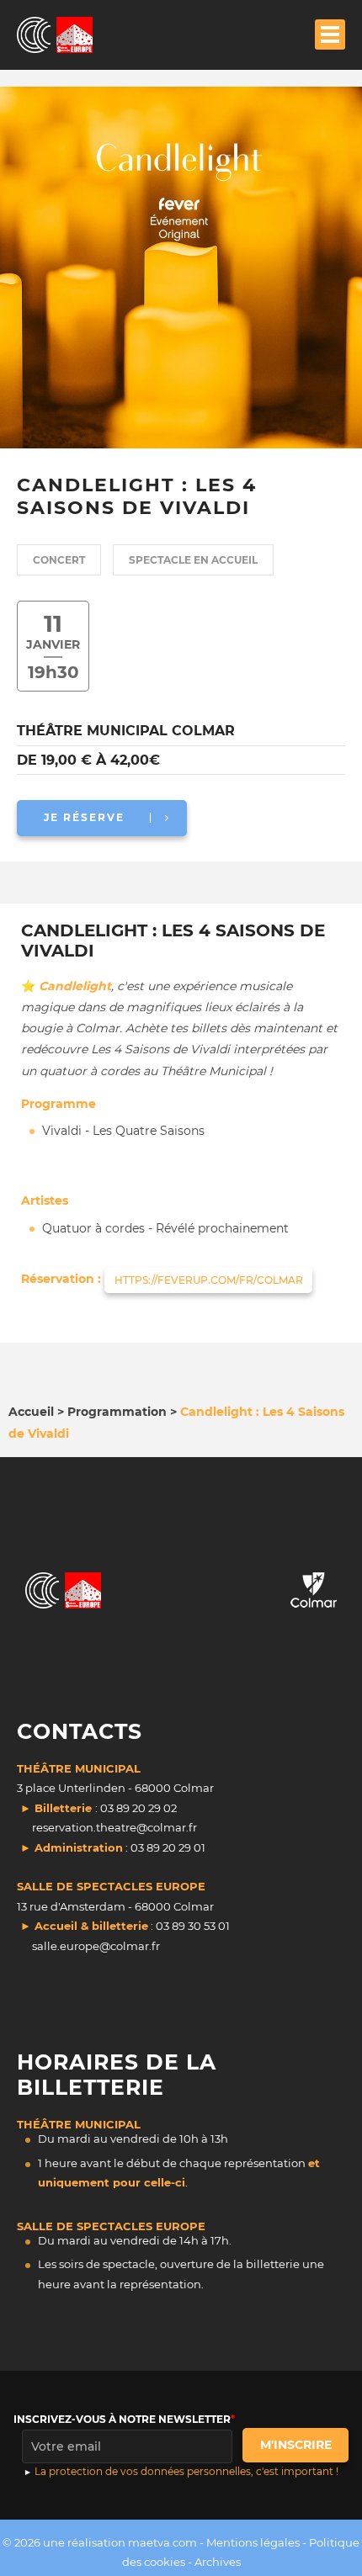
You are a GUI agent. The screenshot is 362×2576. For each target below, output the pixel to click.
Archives (218, 2562)
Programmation (117, 1412)
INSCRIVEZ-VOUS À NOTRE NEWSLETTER (122, 2419)
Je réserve (84, 817)
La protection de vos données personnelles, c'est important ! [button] (186, 2471)
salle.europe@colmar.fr (96, 1946)
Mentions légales (253, 2542)
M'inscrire (296, 2445)
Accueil (31, 1412)
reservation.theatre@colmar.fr (114, 1827)
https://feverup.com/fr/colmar (209, 1280)
